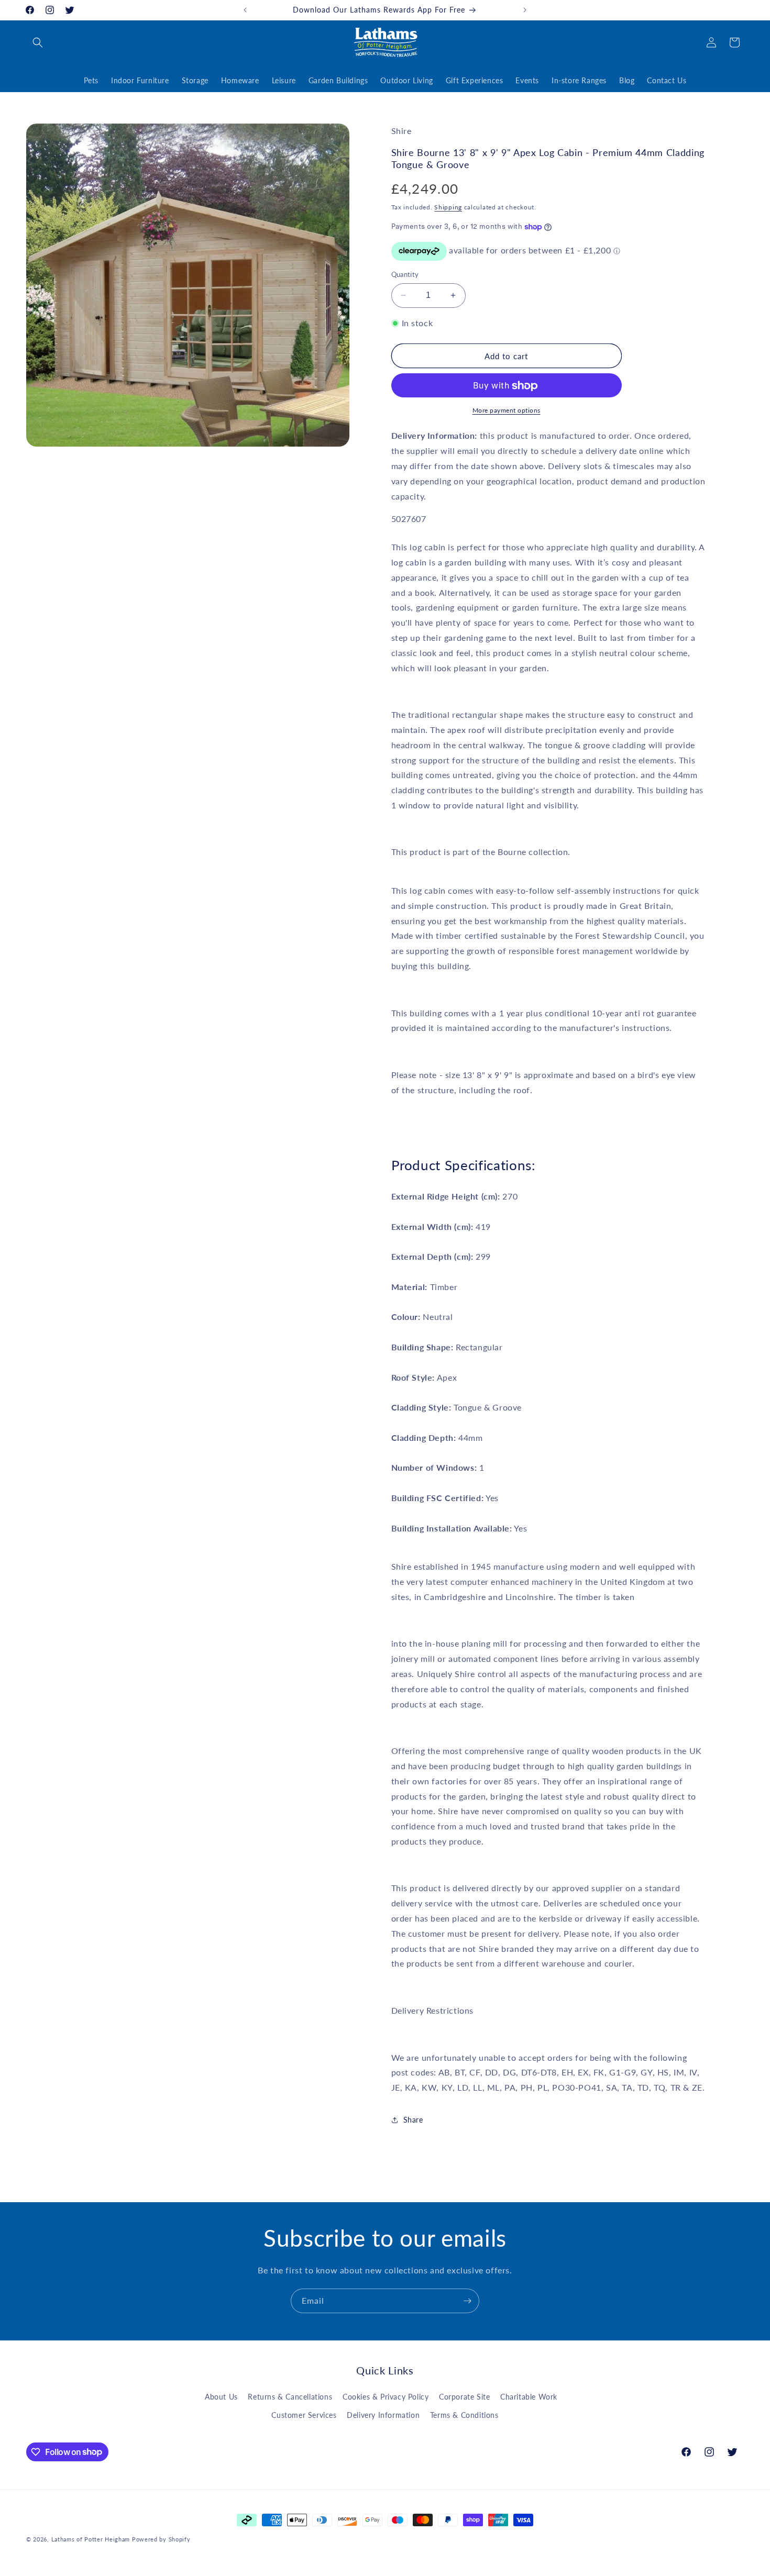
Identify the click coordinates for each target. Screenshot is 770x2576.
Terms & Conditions (464, 2415)
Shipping (448, 207)
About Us (221, 2397)
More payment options (507, 411)
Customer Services (304, 2415)
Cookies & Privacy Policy (386, 2397)
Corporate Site (464, 2397)
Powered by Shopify (161, 2539)
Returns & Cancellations (290, 2397)
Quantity (405, 274)
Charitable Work (529, 2397)
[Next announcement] (525, 10)
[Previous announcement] (245, 10)
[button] (38, 42)
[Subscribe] (467, 2301)
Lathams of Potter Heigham (91, 2539)
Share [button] (413, 2120)
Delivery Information (383, 2415)
